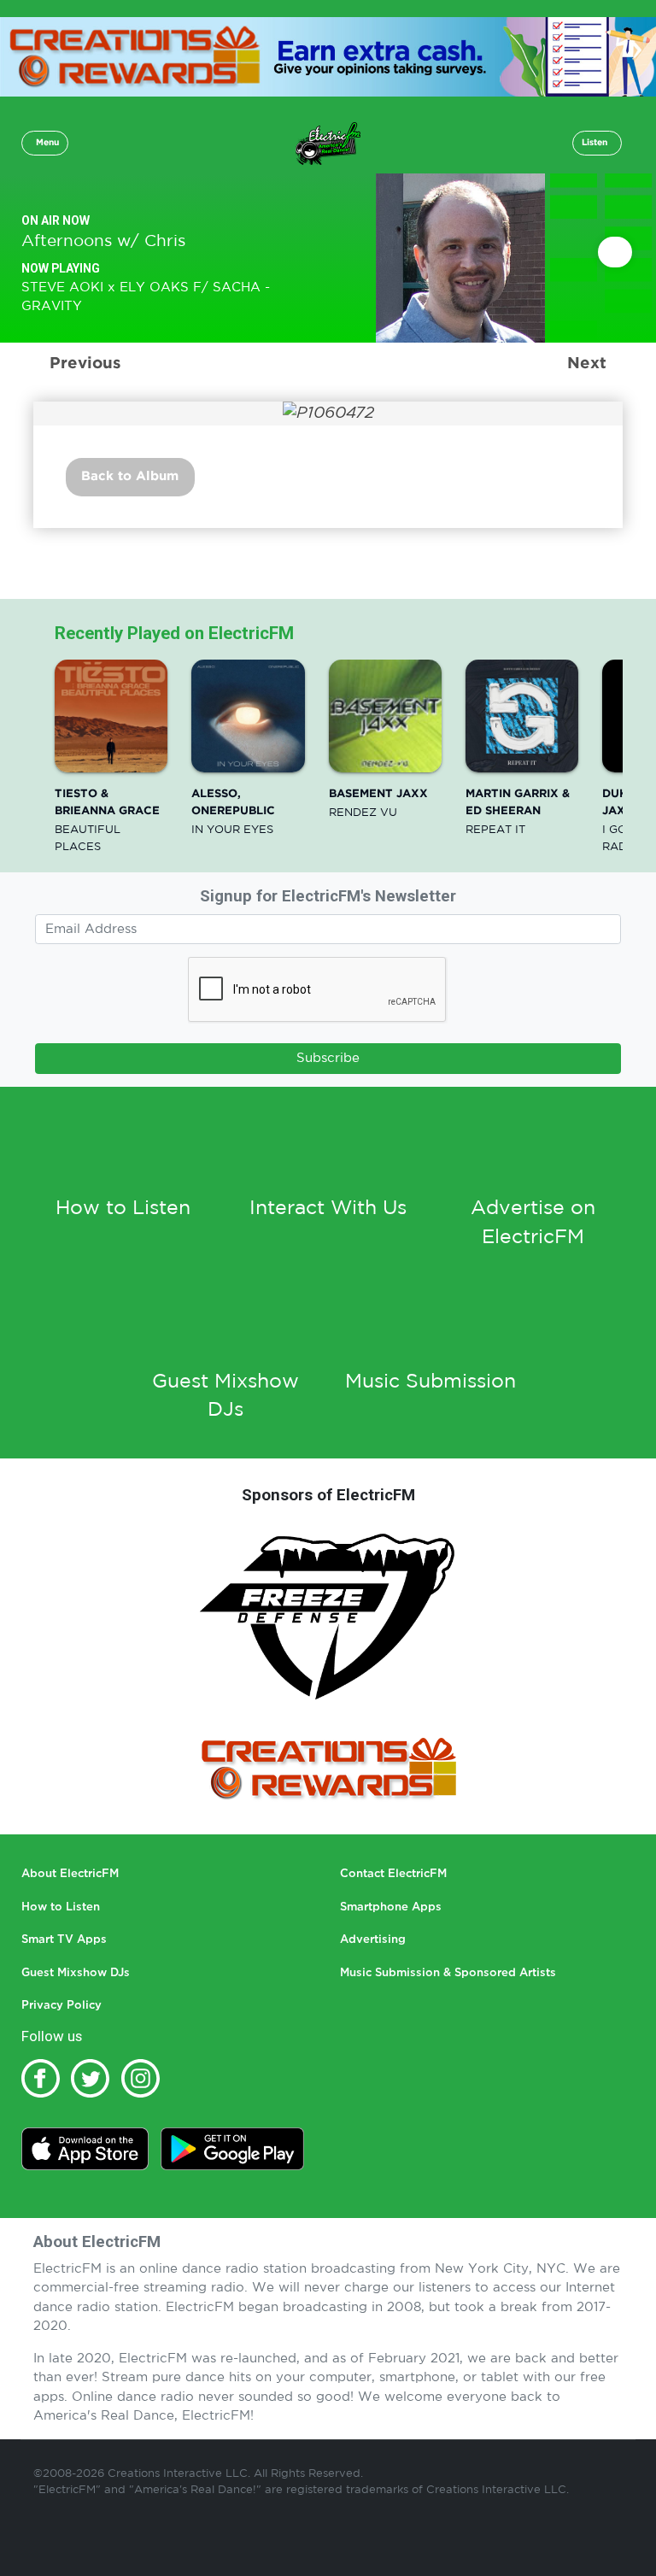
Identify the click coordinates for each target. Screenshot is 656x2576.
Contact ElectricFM (393, 1874)
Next (587, 364)
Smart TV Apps (64, 1940)
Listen (594, 143)
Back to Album (130, 476)
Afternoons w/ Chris (103, 241)
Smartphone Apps (391, 1907)
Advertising (373, 1940)
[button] (45, 143)
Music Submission (430, 1382)
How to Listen (123, 1209)
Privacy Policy (61, 2006)
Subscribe (328, 1058)
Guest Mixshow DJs (76, 1973)
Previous (85, 364)
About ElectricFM (70, 1874)
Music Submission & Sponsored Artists (448, 1973)
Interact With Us (328, 1209)
